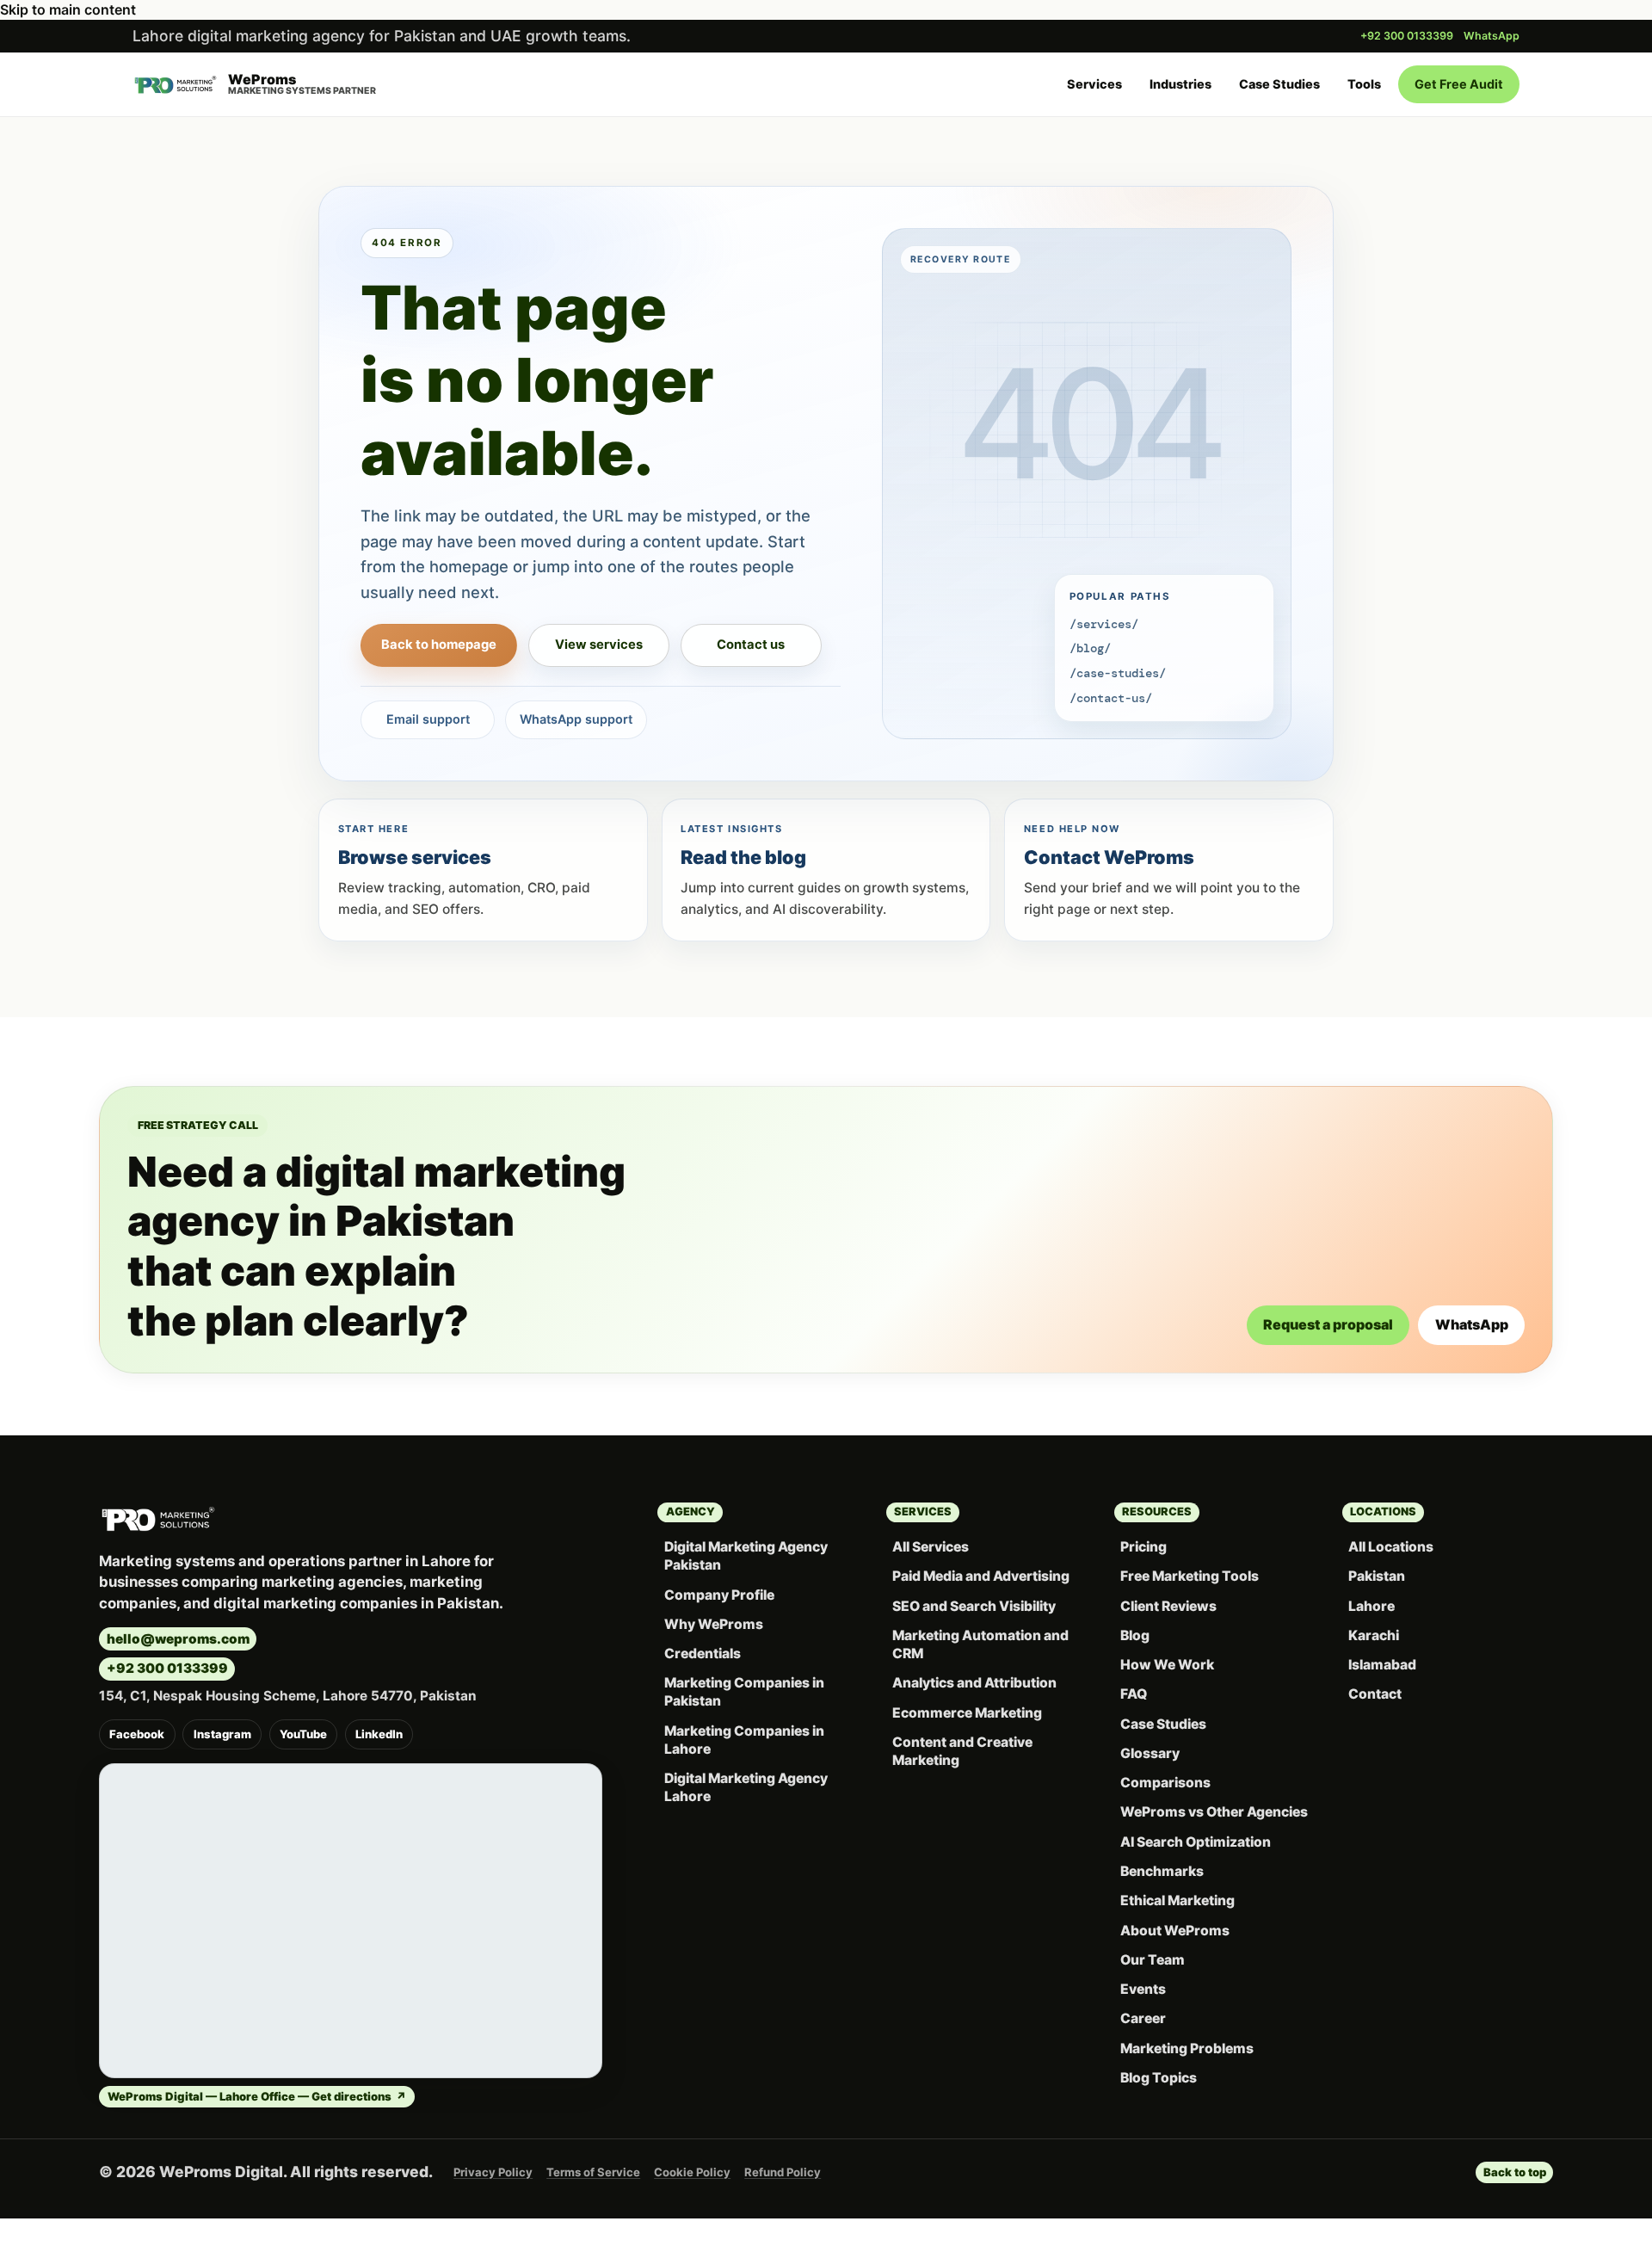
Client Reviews (1168, 1606)
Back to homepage (439, 645)
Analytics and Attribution (974, 1683)
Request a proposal (1328, 1324)
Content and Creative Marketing (962, 1751)
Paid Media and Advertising (981, 1576)
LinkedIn (379, 1734)
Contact (1375, 1694)
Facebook (137, 1734)
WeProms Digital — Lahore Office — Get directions (257, 2096)
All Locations (1391, 1547)
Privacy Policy (493, 2172)
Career (1143, 2018)
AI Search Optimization (1196, 1842)
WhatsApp (1492, 36)
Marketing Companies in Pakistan (744, 1692)
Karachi (1374, 1635)
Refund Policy (783, 2172)
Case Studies (1279, 84)
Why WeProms (714, 1624)
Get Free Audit (1459, 84)
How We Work (1167, 1665)
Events (1143, 1989)
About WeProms (1175, 1931)
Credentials (703, 1654)
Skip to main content (68, 9)
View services (599, 645)
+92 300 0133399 (1407, 36)
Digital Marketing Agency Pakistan (746, 1556)
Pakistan (1377, 1576)
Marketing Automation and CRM (980, 1644)
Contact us (751, 645)
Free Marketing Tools (1190, 1576)
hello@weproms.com (178, 1639)
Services (1094, 84)
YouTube (303, 1734)
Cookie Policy (692, 2172)
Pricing (1143, 1547)
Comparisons (1165, 1783)
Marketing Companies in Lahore (744, 1740)
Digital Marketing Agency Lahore (746, 1787)
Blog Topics (1159, 2078)
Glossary (1150, 1753)
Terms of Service (593, 2172)
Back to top (1515, 2172)
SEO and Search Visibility (974, 1606)
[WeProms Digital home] (158, 1519)
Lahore (1372, 1606)
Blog (1135, 1635)
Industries (1180, 84)
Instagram (222, 1734)
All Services (931, 1547)
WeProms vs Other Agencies (1214, 1812)
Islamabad (1382, 1665)
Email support (428, 719)
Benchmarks (1162, 1871)
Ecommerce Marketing (967, 1713)
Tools (1364, 84)
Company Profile (719, 1595)
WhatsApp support (576, 719)
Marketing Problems (1187, 2049)
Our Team (1153, 1960)
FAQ (1134, 1694)
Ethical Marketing (1177, 1900)
